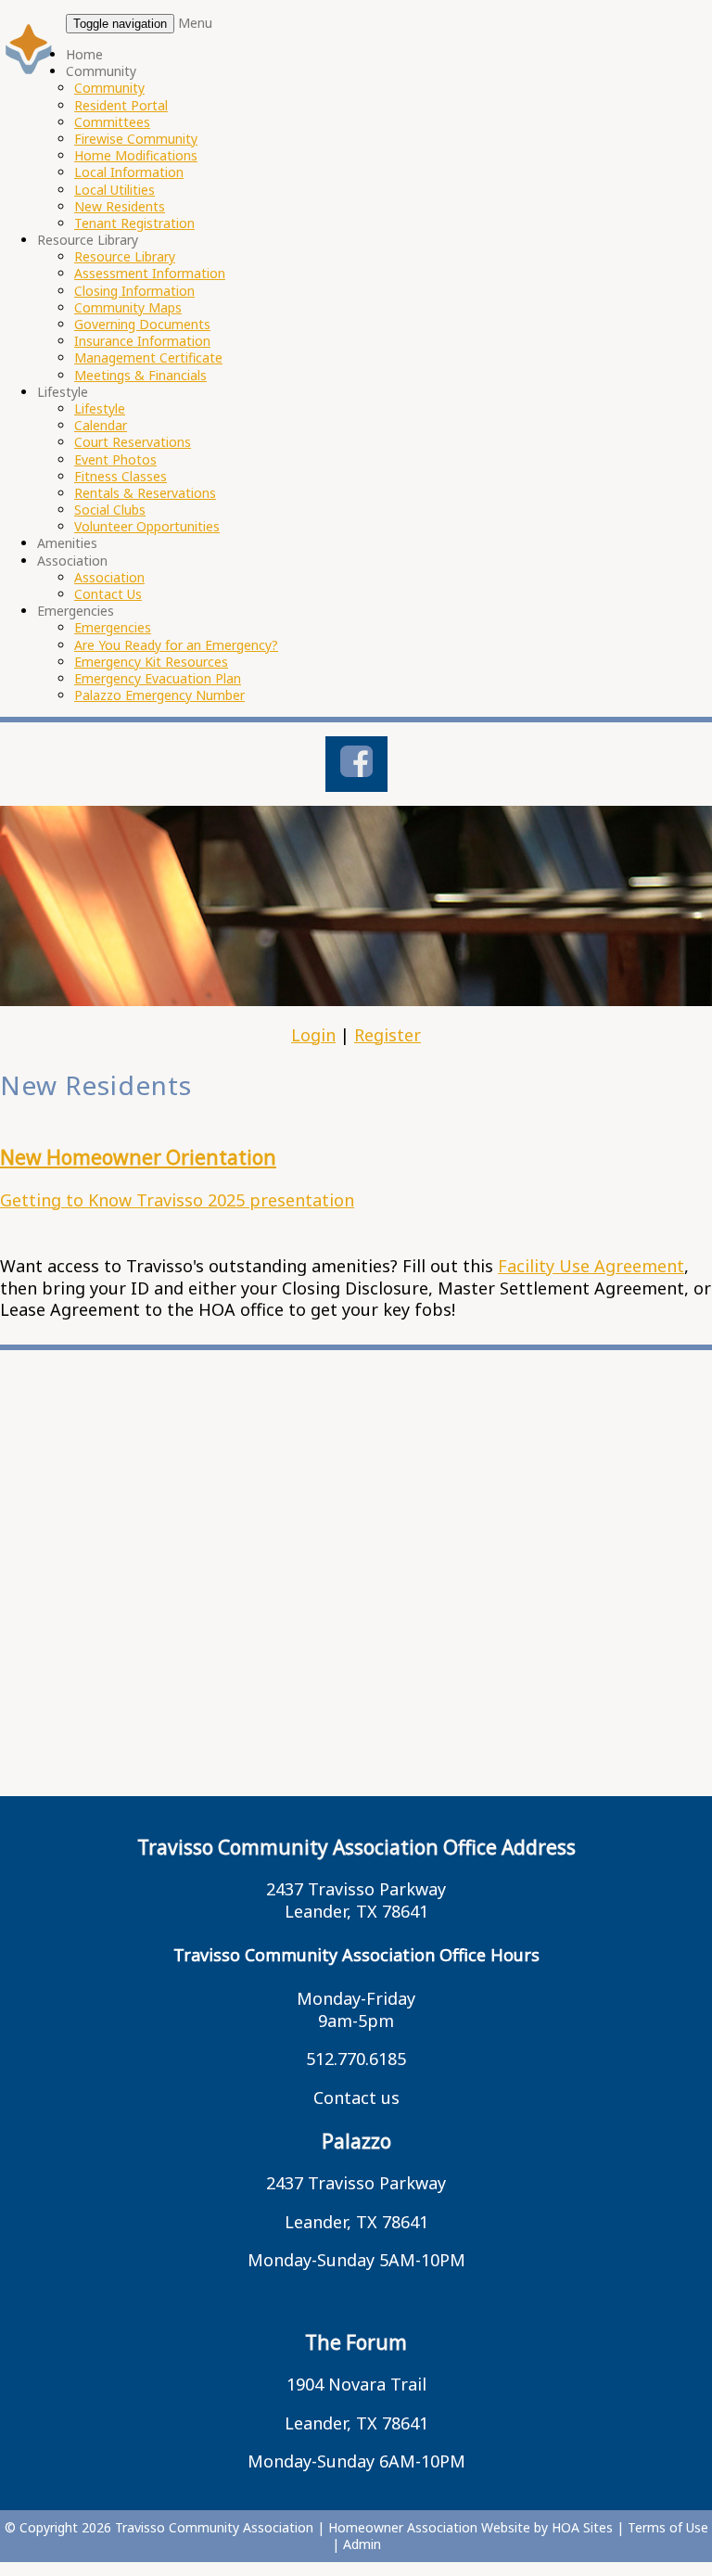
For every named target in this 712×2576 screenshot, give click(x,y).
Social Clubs (110, 510)
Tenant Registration (134, 223)
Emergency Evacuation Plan (158, 678)
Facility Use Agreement (591, 1266)
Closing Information (134, 291)
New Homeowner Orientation (138, 1157)
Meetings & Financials (140, 375)
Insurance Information (142, 341)
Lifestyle (63, 392)
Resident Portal (121, 105)
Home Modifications (136, 155)
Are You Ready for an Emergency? (176, 645)
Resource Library (88, 240)
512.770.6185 (356, 2059)
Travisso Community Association (214, 2527)
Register (388, 1035)
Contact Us (108, 594)
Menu (195, 23)
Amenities (67, 543)
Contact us (356, 2098)
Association (72, 561)
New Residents (120, 206)
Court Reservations (133, 442)
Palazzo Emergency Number (159, 695)
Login (313, 1035)
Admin (362, 2544)
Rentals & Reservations (145, 493)
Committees (112, 122)
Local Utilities (114, 190)
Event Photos (115, 459)
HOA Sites (582, 2527)
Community (101, 71)
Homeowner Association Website (429, 2527)
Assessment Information (150, 273)
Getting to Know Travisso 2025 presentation (177, 1200)
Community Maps (128, 307)
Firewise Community (136, 139)
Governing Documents (142, 324)
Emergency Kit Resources (151, 662)
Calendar (101, 425)
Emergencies (76, 611)
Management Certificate (148, 357)
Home (84, 54)
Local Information (129, 172)
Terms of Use (668, 2527)
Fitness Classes (121, 476)
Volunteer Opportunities (147, 526)
